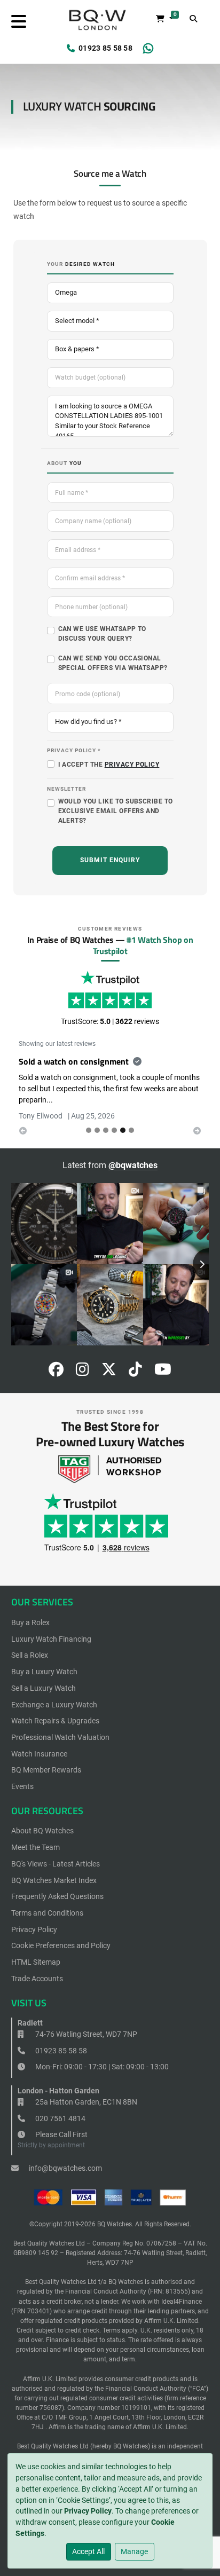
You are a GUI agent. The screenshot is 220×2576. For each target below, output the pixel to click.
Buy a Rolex (30, 1622)
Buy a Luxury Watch (44, 1672)
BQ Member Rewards (46, 1770)
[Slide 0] (89, 1130)
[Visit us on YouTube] (163, 1372)
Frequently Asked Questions (57, 1896)
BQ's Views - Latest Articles (56, 1864)
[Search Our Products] (194, 19)
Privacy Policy (88, 2511)
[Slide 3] (114, 1130)
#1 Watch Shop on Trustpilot (143, 945)
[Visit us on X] (109, 1372)
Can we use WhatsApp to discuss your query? (102, 634)
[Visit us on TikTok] (135, 1372)
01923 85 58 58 (105, 48)
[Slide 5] (131, 1130)
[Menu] (19, 22)
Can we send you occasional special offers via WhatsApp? (113, 663)
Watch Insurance (39, 1754)
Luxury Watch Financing (51, 1639)
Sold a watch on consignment (74, 1061)
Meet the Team (36, 1847)
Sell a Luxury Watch (44, 1688)
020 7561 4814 (60, 2118)
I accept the (109, 765)
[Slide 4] (123, 1130)
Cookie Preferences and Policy (61, 1945)
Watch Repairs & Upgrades (55, 1721)
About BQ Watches (42, 1831)
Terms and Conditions (47, 1913)
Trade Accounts (37, 1979)
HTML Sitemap (36, 1962)
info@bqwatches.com (65, 2168)
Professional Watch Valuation (60, 1737)
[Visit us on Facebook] (56, 1372)
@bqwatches (133, 1165)
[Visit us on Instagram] (82, 1372)
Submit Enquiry (110, 860)
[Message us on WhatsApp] (148, 49)
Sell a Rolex (30, 1655)
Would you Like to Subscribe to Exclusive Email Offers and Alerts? (116, 811)
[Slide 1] (97, 1130)
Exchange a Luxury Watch (54, 1705)
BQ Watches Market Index (54, 1880)
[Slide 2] (106, 1130)
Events (22, 1786)
